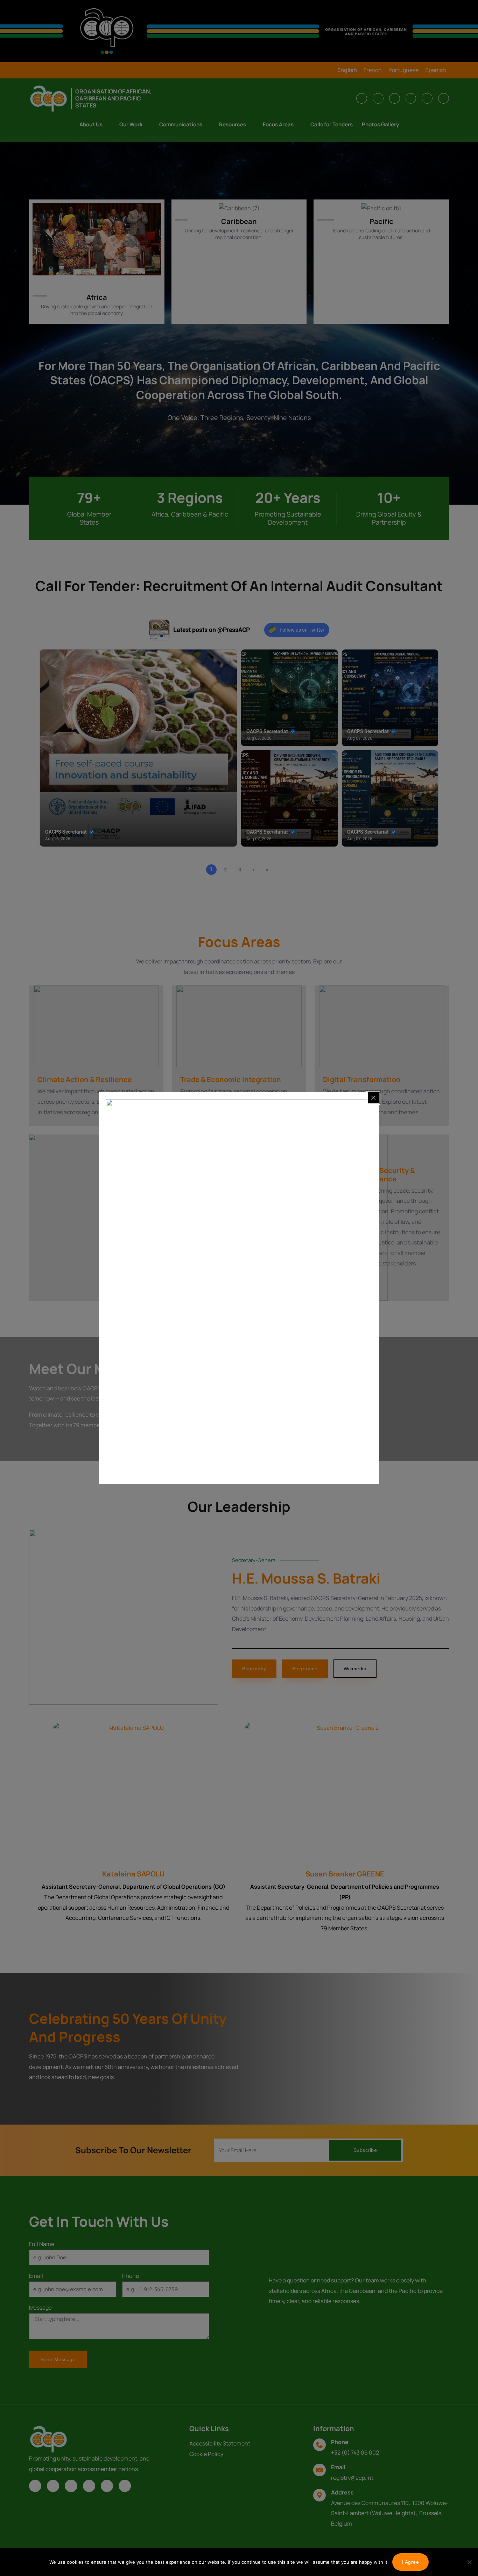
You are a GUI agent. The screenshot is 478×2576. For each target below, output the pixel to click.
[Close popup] (373, 1098)
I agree (411, 2562)
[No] (469, 2562)
